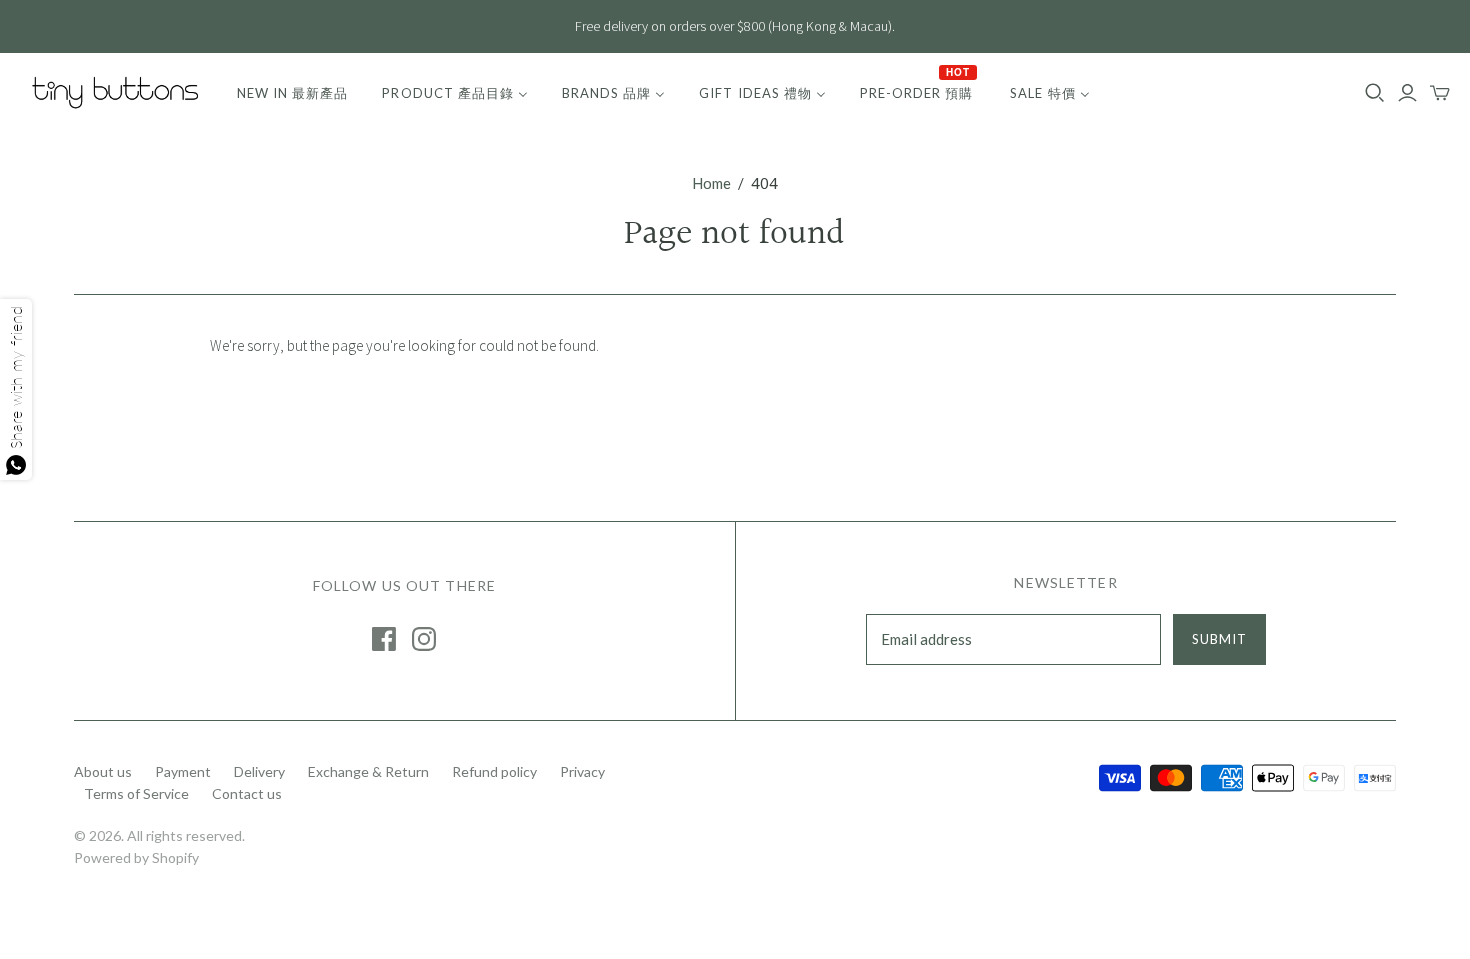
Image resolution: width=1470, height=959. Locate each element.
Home (711, 183)
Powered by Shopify (136, 857)
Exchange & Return (368, 771)
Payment (183, 771)
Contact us (247, 793)
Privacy (582, 771)
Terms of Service (136, 793)
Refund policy (494, 771)
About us (103, 771)
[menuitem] (292, 93)
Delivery (259, 771)
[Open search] (1375, 93)
